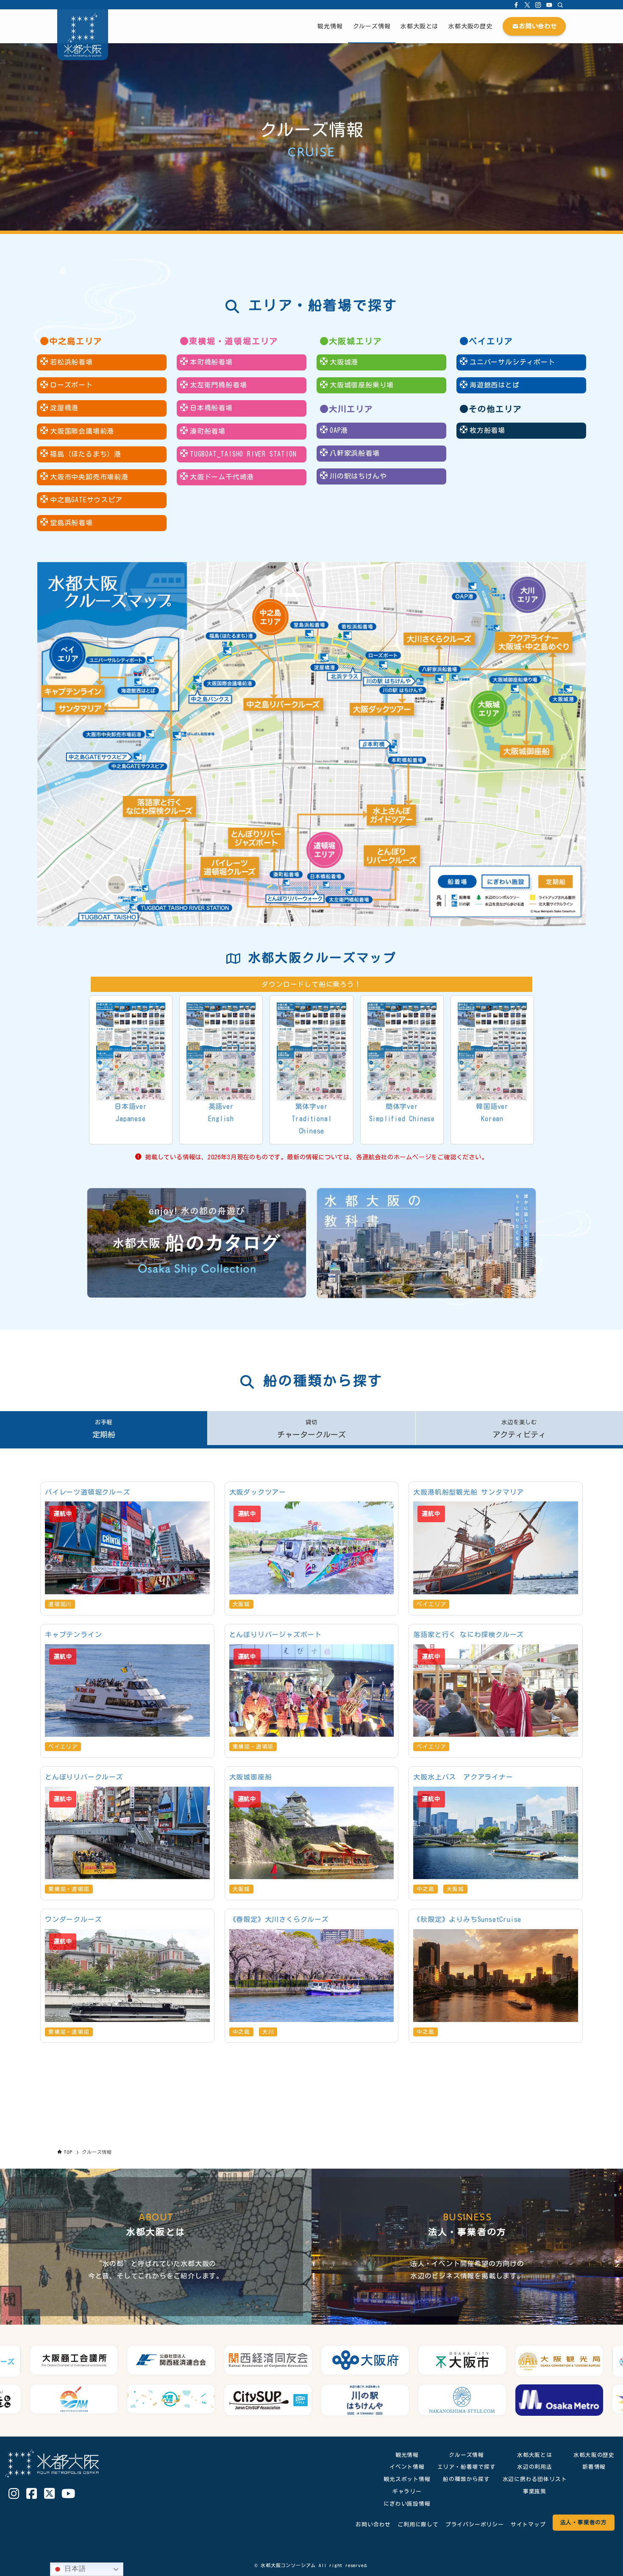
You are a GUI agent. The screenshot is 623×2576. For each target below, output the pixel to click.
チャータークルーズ (311, 1429)
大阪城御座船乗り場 (362, 385)
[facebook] (516, 5)
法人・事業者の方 (584, 2522)
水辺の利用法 (535, 2467)
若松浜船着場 (71, 362)
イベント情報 (407, 2467)
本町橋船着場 (211, 362)
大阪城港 (344, 362)
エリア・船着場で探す (467, 2467)
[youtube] (549, 5)
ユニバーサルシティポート (512, 362)
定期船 (104, 1429)
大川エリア (351, 409)
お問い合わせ (373, 2524)
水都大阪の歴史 (594, 2455)
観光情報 (407, 2455)
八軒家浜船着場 (355, 453)
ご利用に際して (418, 2524)
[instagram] (538, 5)
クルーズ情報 (466, 2455)
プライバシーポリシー (475, 2524)
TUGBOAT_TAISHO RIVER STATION (243, 454)
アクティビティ (519, 1429)
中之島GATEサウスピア (86, 500)
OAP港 (339, 430)
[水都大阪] (83, 35)
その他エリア (495, 409)
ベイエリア (491, 341)
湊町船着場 (208, 431)
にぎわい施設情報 (407, 2504)
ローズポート (71, 385)
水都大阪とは (535, 2455)
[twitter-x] (527, 5)
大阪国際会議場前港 (82, 431)
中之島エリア (76, 341)
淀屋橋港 (64, 408)
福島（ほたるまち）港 (86, 454)
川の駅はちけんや (358, 476)
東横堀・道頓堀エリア (234, 341)
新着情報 (594, 2467)
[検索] (560, 5)
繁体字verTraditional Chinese (312, 1119)
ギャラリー (407, 2491)
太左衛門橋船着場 (218, 385)
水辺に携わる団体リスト (535, 2479)
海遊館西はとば (495, 385)
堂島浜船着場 (71, 523)
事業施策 (535, 2491)
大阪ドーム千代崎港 (222, 477)
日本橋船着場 (211, 408)
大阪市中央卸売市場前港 (89, 477)
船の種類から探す (466, 2479)
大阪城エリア (356, 341)
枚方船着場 (487, 430)
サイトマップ (528, 2524)
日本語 (74, 2569)
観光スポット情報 (407, 2479)
